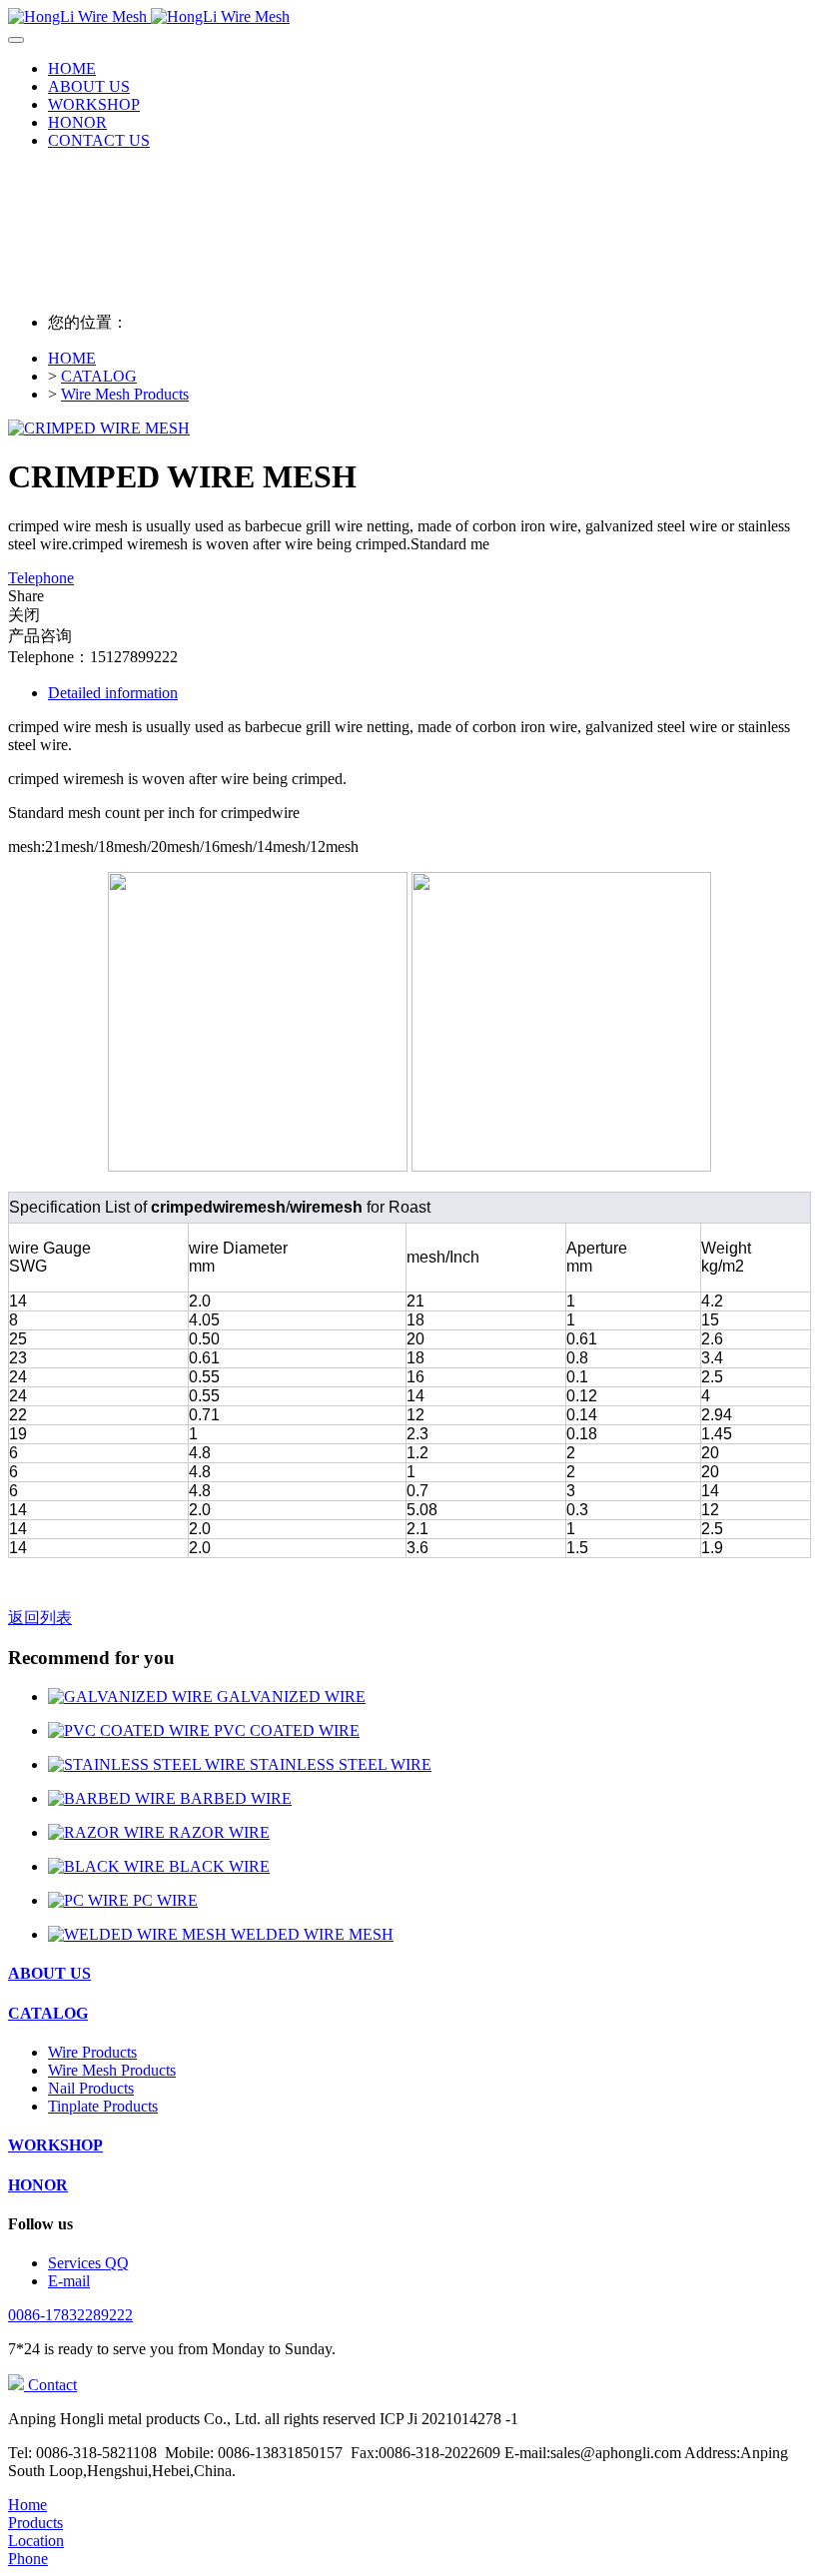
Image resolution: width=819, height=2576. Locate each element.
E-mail (69, 2281)
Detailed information (113, 693)
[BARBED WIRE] (114, 1798)
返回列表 (40, 1618)
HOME (72, 68)
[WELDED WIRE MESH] (139, 1934)
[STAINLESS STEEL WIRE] (149, 1764)
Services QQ (88, 2263)
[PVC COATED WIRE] (131, 1730)
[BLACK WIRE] (108, 1866)
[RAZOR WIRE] (108, 1832)
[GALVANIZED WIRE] (132, 1697)
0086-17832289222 (70, 2315)
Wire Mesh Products (125, 394)
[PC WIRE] (90, 1900)
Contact (50, 2385)
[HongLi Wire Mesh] (409, 17)
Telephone (41, 578)
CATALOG (99, 376)
